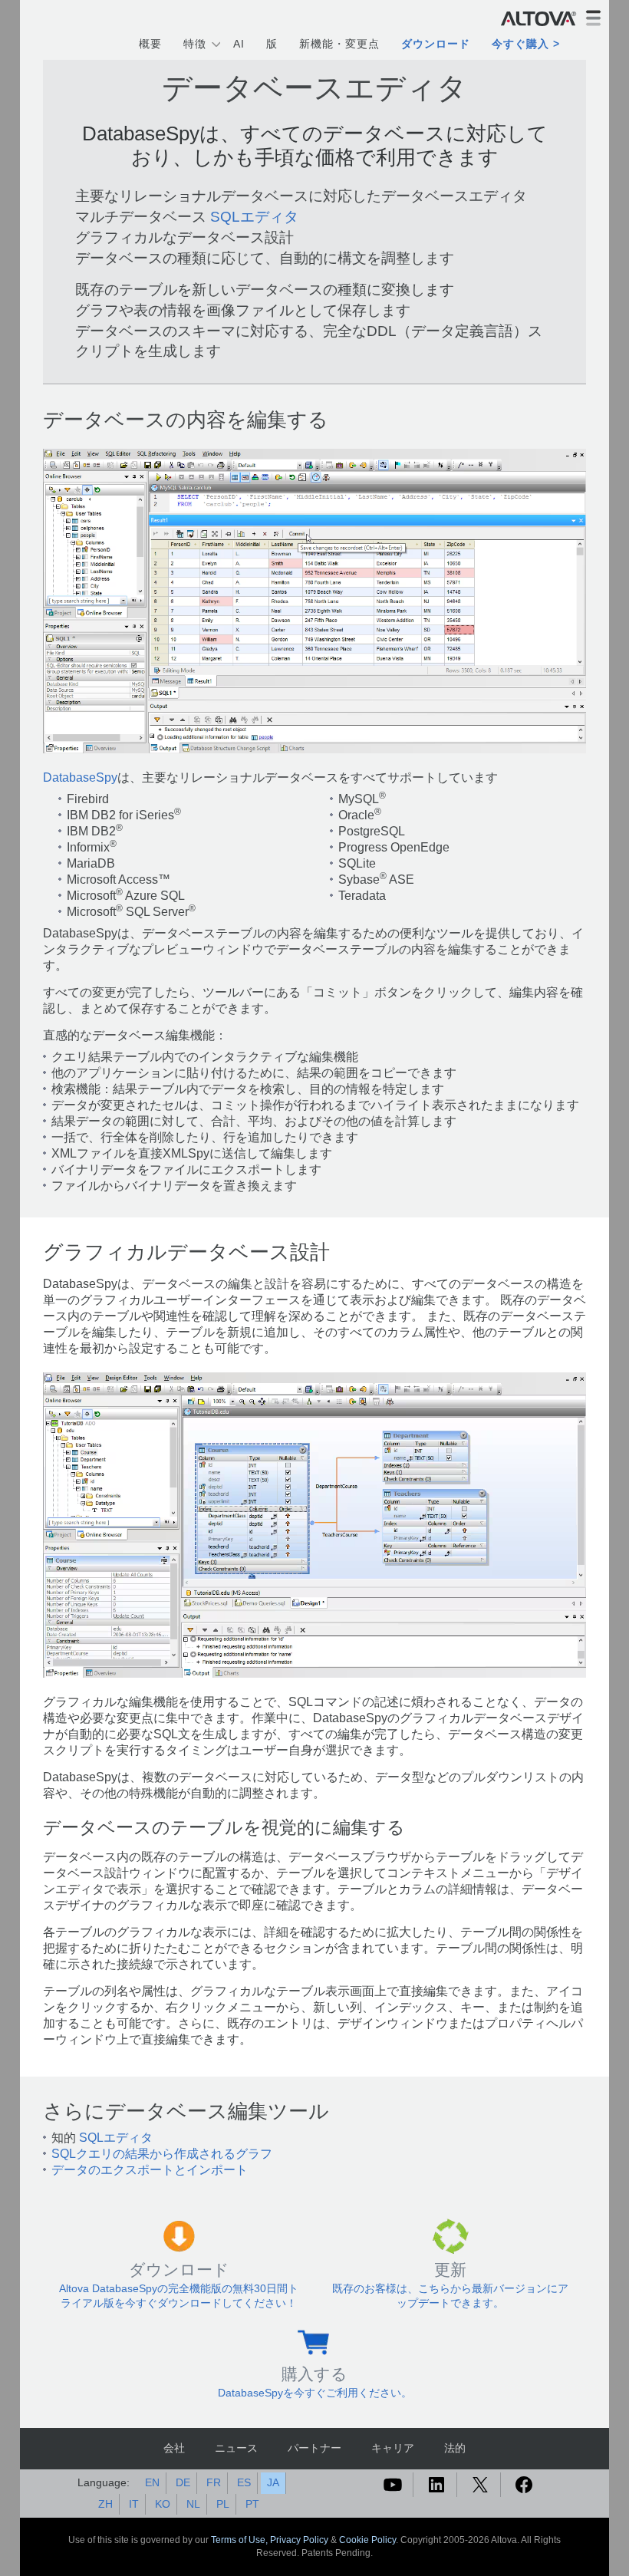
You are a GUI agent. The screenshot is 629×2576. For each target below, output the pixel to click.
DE (183, 2482)
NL (193, 2504)
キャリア (393, 2448)
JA (273, 2482)
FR (214, 2482)
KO (163, 2504)
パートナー (314, 2448)
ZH (105, 2504)
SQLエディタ (254, 217)
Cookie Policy (367, 2540)
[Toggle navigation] (593, 18)
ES (244, 2482)
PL (223, 2504)
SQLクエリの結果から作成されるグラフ (162, 2154)
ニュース (236, 2448)
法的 (455, 2448)
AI (239, 44)
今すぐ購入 (520, 44)
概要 (150, 44)
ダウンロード (436, 44)
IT (134, 2504)
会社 (174, 2448)
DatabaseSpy (80, 777)
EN (152, 2482)
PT (252, 2504)
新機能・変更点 (339, 44)
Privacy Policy (299, 2540)
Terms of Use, (240, 2540)
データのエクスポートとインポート (150, 2170)
